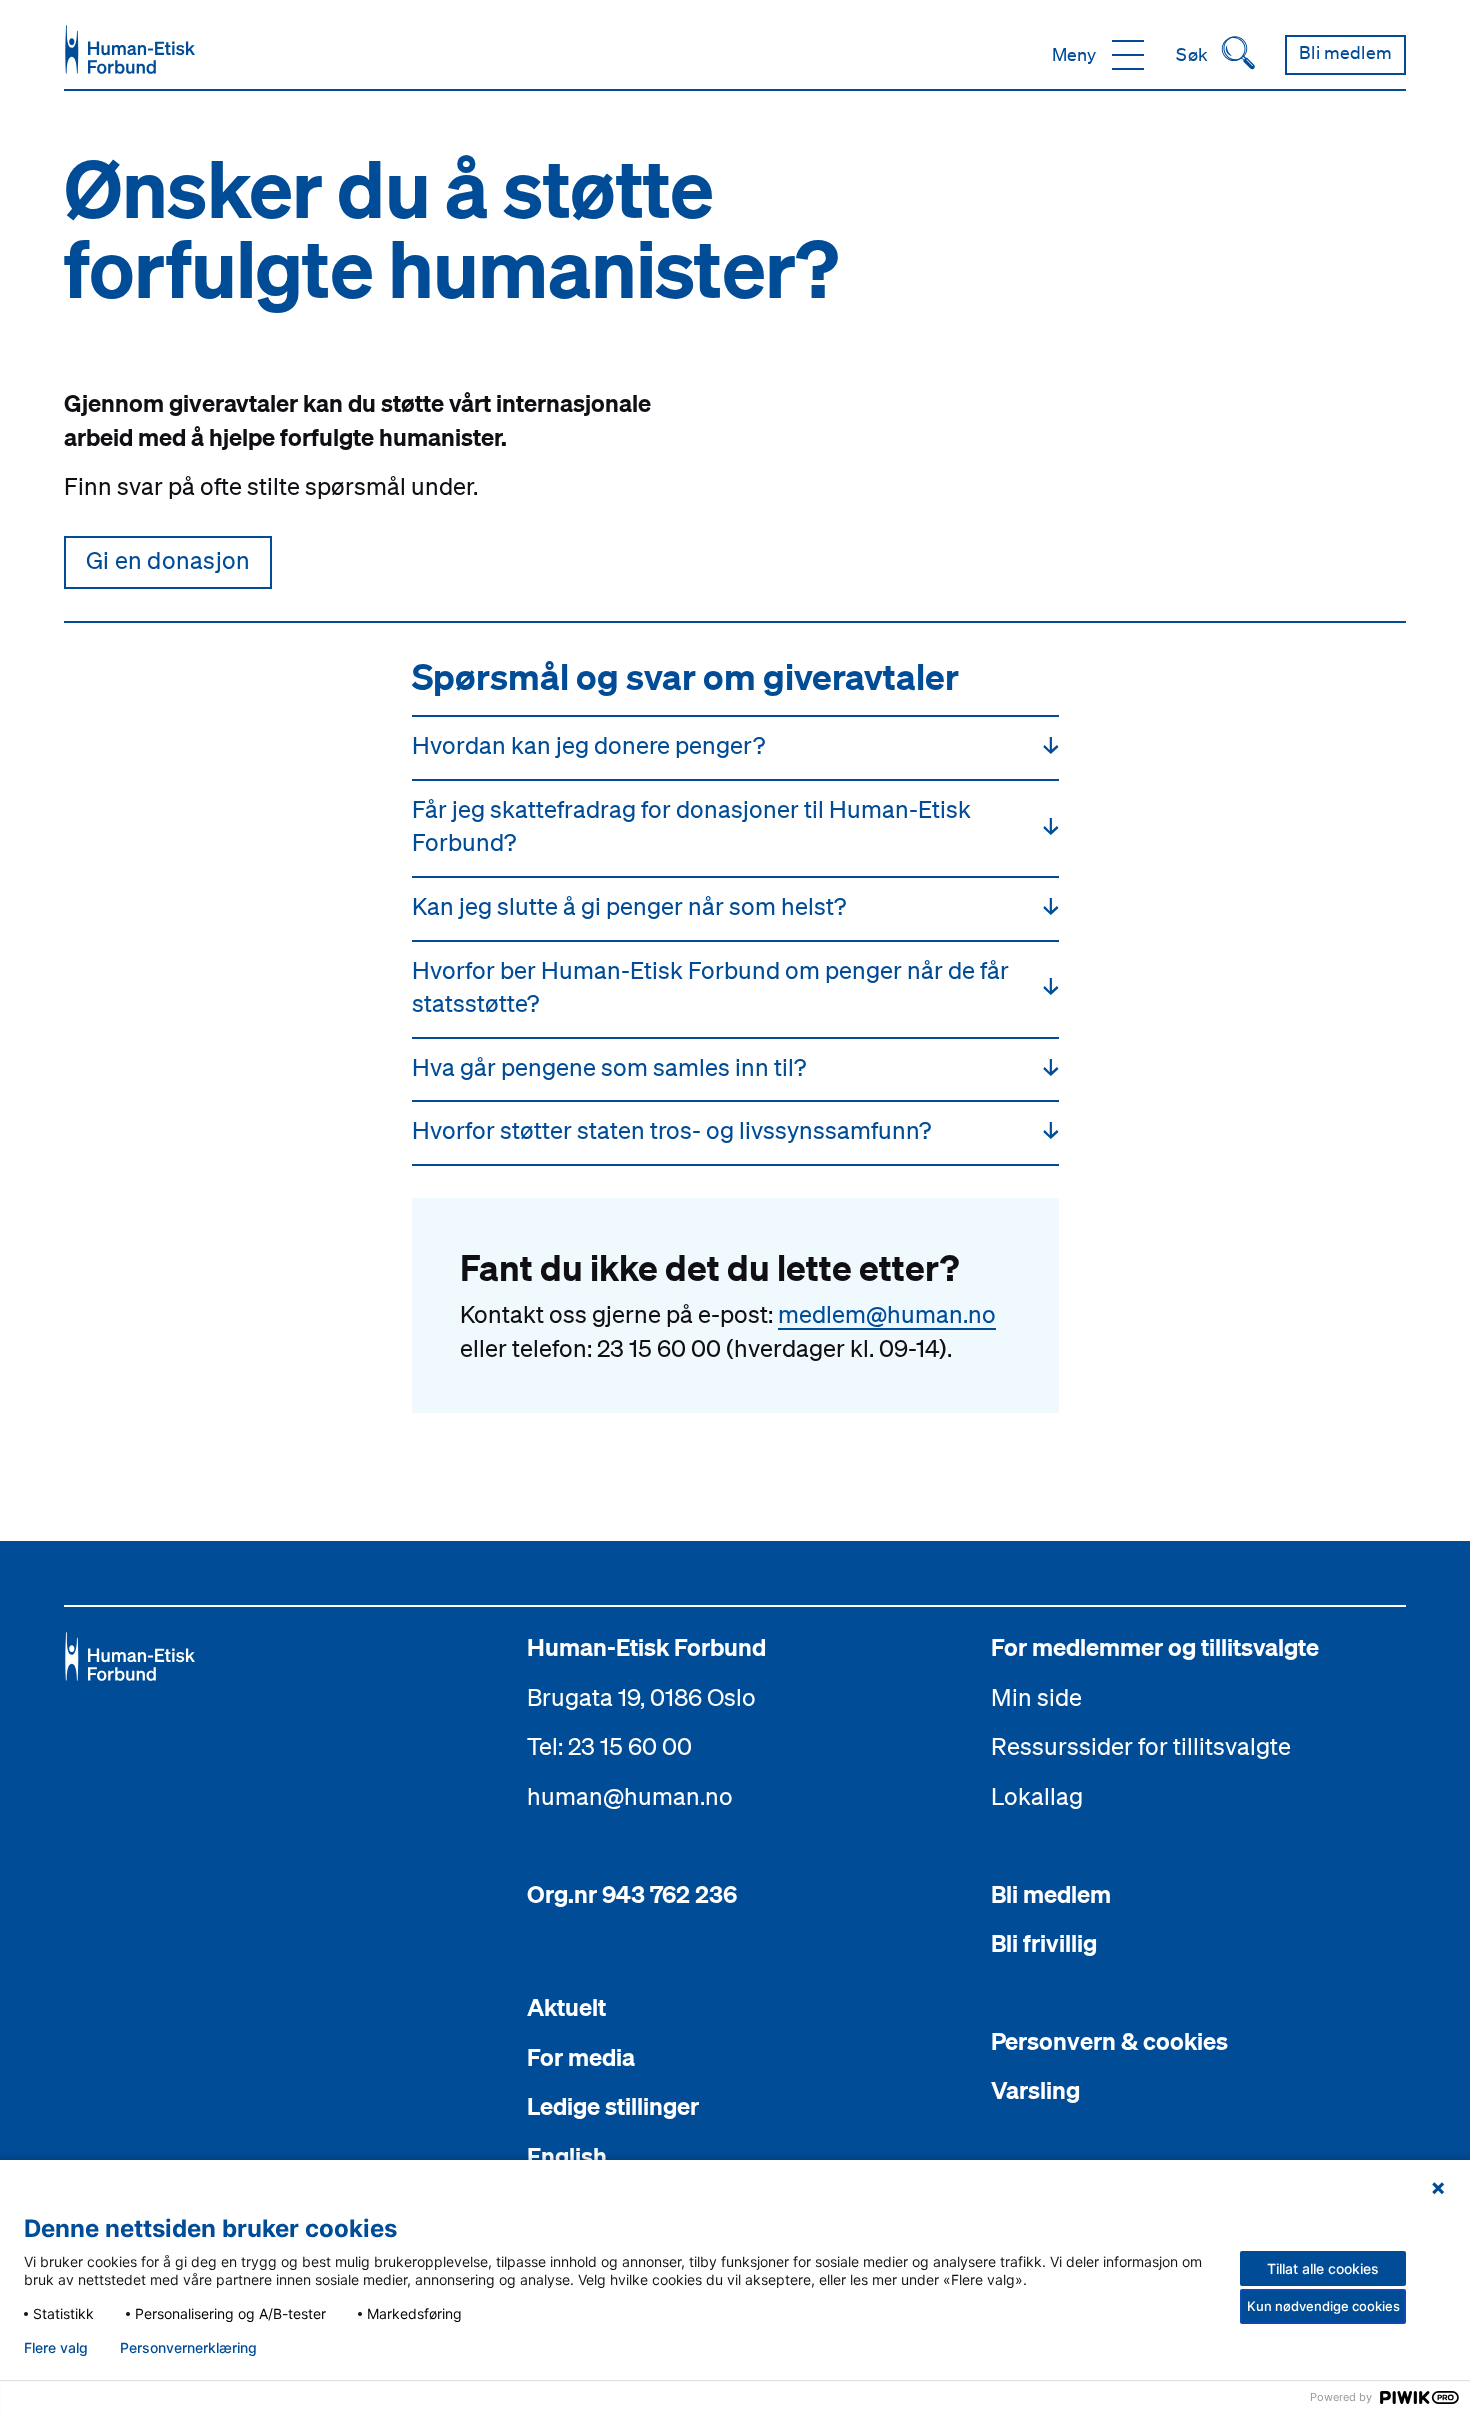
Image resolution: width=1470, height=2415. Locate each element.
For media (581, 2057)
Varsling (1035, 2090)
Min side (1036, 1697)
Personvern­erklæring (188, 2348)
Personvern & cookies (1109, 2041)
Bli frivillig (1044, 1943)
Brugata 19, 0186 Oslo (641, 1697)
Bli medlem (1051, 1894)
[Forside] (130, 49)
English (567, 2156)
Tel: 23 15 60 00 (609, 1746)
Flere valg (56, 2348)
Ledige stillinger (613, 2106)
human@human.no (630, 1796)
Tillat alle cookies (1323, 2268)
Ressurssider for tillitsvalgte (1141, 1746)
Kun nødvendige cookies (1323, 2306)
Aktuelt (566, 2007)
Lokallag (1037, 1796)
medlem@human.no (887, 1314)
